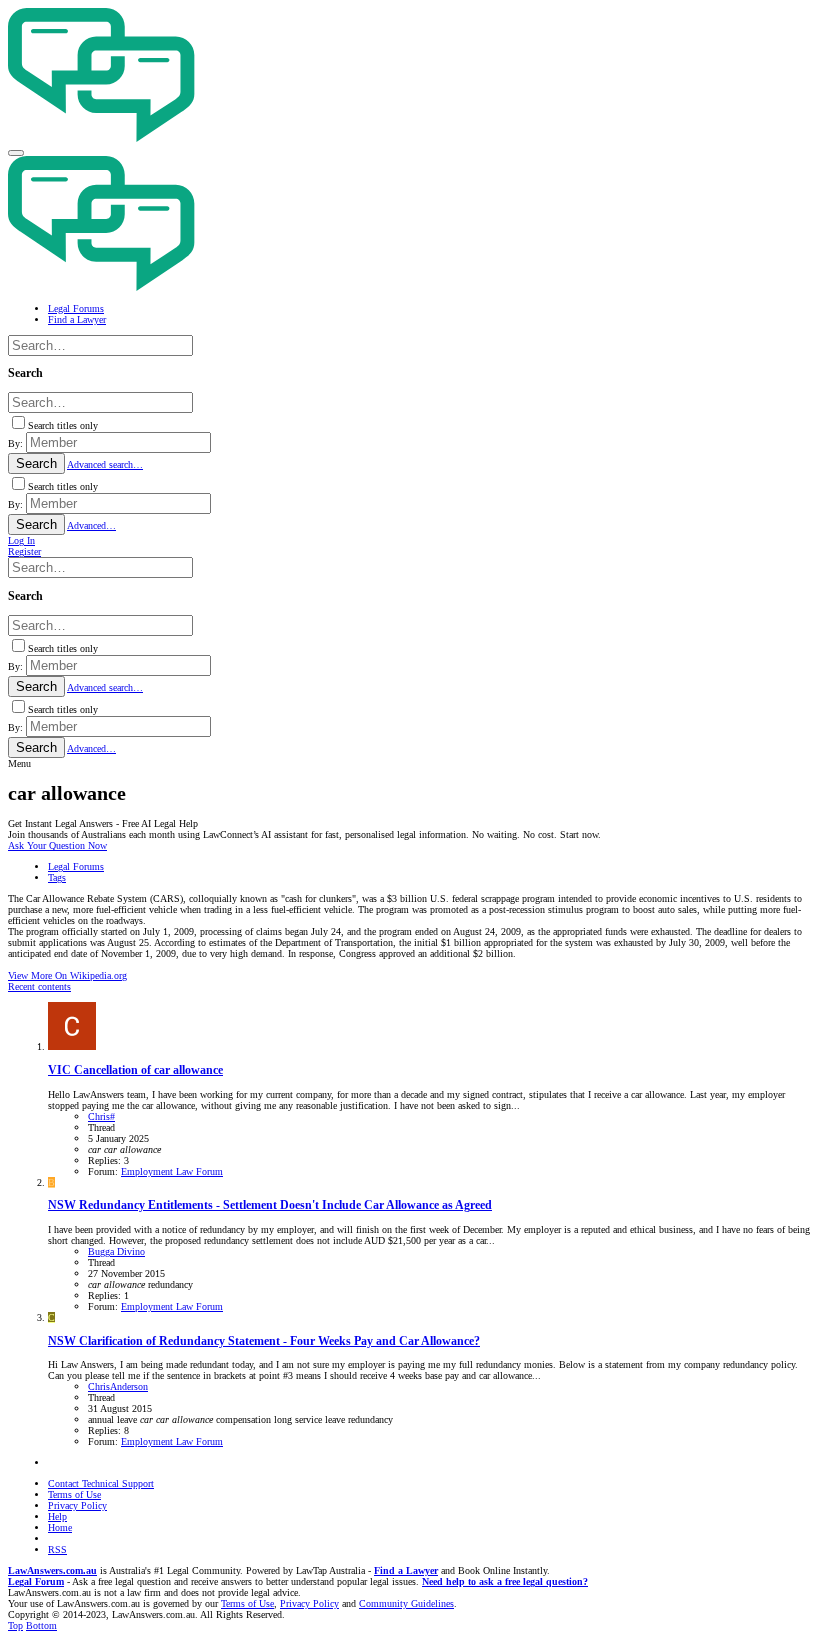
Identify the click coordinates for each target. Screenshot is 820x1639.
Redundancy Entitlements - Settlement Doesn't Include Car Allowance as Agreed (270, 1205)
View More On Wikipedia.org (67, 975)
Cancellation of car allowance (135, 1070)
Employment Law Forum (172, 1171)
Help (57, 1516)
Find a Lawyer (406, 1570)
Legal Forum (36, 1581)
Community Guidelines (406, 1603)
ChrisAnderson (118, 1386)
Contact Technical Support (101, 1483)
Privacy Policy (77, 1505)
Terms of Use (74, 1494)
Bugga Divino (116, 1251)
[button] (16, 153)
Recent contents (39, 986)
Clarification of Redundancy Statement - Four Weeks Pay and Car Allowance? (264, 1341)
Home (60, 1527)
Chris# (101, 1116)
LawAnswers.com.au (52, 1570)
